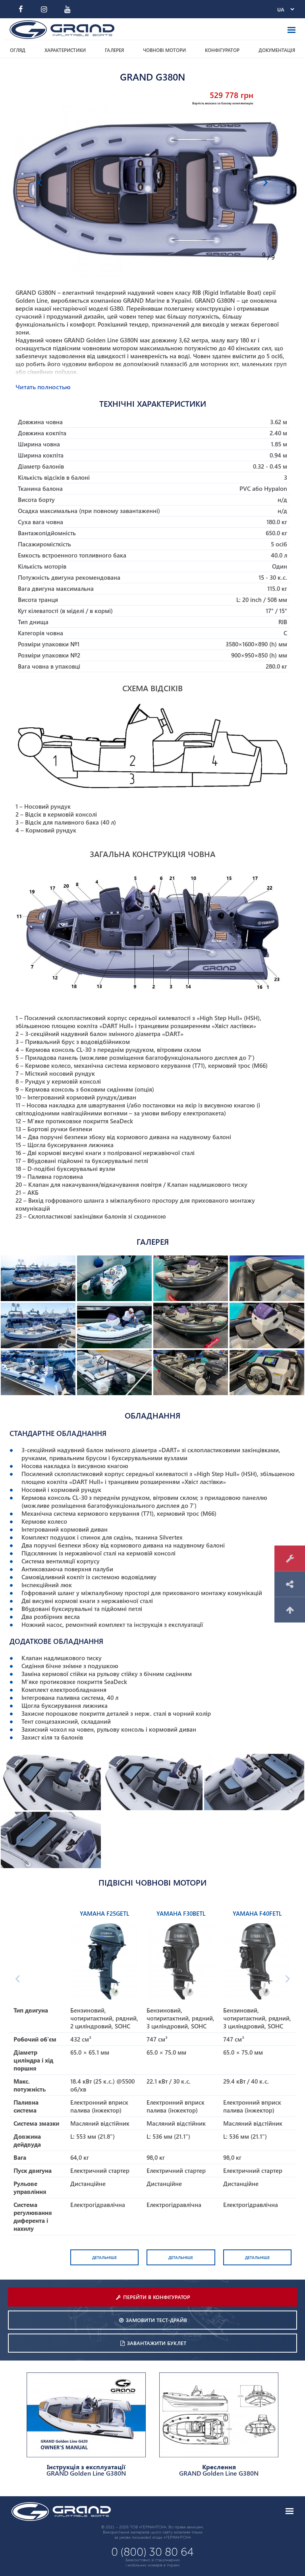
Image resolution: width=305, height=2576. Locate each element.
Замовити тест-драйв (156, 2320)
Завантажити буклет (157, 2343)
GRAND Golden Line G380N (86, 2470)
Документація (277, 50)
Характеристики (65, 50)
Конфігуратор (222, 50)
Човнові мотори (164, 50)
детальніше (104, 2257)
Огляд (18, 50)
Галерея (114, 50)
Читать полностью (43, 387)
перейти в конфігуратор (157, 2297)
